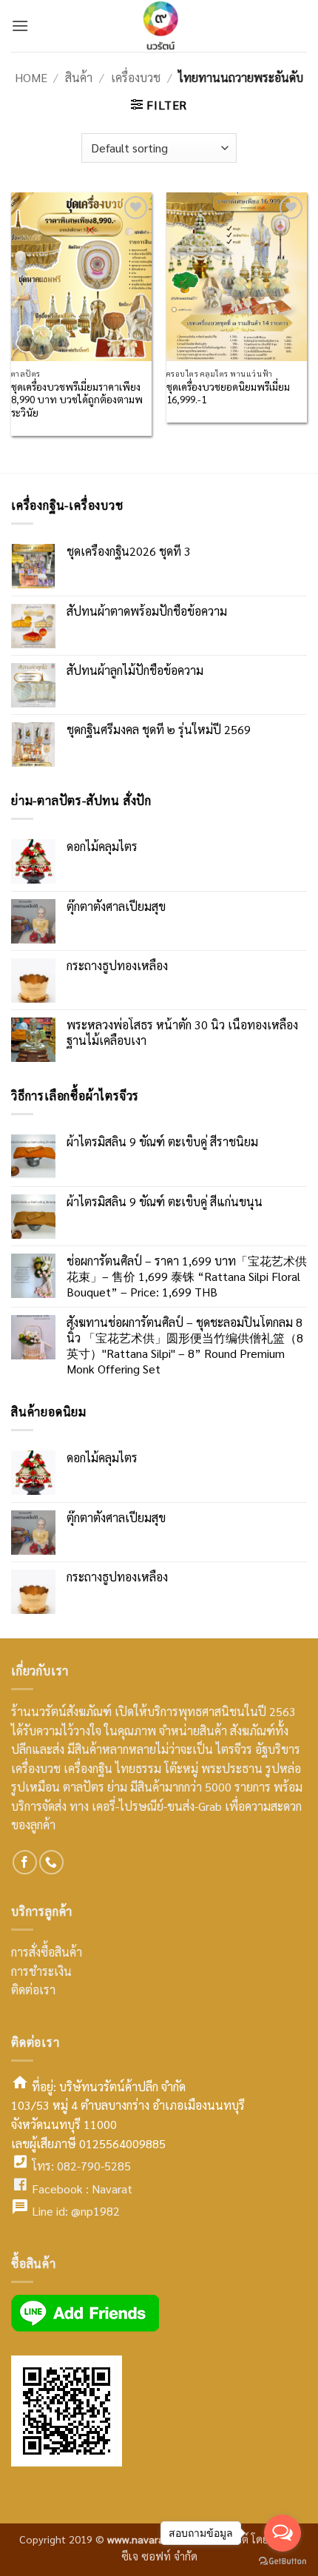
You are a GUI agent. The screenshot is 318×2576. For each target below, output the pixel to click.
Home (31, 77)
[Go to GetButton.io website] (283, 2561)
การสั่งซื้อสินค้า (47, 1952)
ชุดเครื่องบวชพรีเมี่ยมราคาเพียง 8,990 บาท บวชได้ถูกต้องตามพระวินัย (77, 400)
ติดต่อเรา (33, 1990)
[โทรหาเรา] (51, 1862)
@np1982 (95, 2211)
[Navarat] (159, 26)
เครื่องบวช (136, 77)
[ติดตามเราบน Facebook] (25, 1862)
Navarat (112, 2189)
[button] (20, 26)
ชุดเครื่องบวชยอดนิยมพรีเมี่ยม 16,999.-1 (228, 393)
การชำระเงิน (41, 1971)
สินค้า (79, 77)
